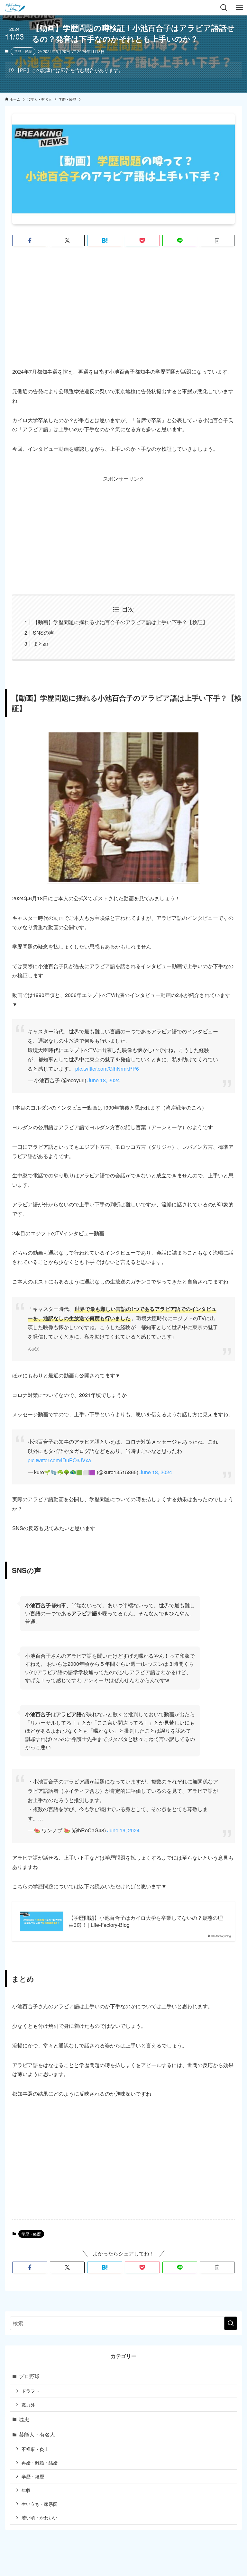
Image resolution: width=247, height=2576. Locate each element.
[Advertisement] (124, 302)
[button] (30, 240)
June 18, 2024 (104, 1080)
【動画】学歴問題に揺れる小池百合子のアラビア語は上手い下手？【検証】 (120, 622)
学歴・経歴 (23, 51)
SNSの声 (43, 633)
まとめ (41, 644)
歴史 (24, 2419)
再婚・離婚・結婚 (40, 2462)
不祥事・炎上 (35, 2449)
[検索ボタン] (224, 8)
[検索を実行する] (231, 2323)
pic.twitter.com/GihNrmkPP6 (107, 1069)
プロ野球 (29, 2376)
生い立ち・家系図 (40, 2504)
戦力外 (28, 2404)
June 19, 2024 (123, 1830)
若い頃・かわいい (40, 2517)
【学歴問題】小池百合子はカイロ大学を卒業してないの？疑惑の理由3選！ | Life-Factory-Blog (146, 1921)
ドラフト (31, 2391)
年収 (26, 2490)
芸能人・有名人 (37, 2434)
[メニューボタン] (239, 8)
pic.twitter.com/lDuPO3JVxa (59, 1460)
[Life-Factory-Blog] (15, 8)
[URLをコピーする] (217, 240)
